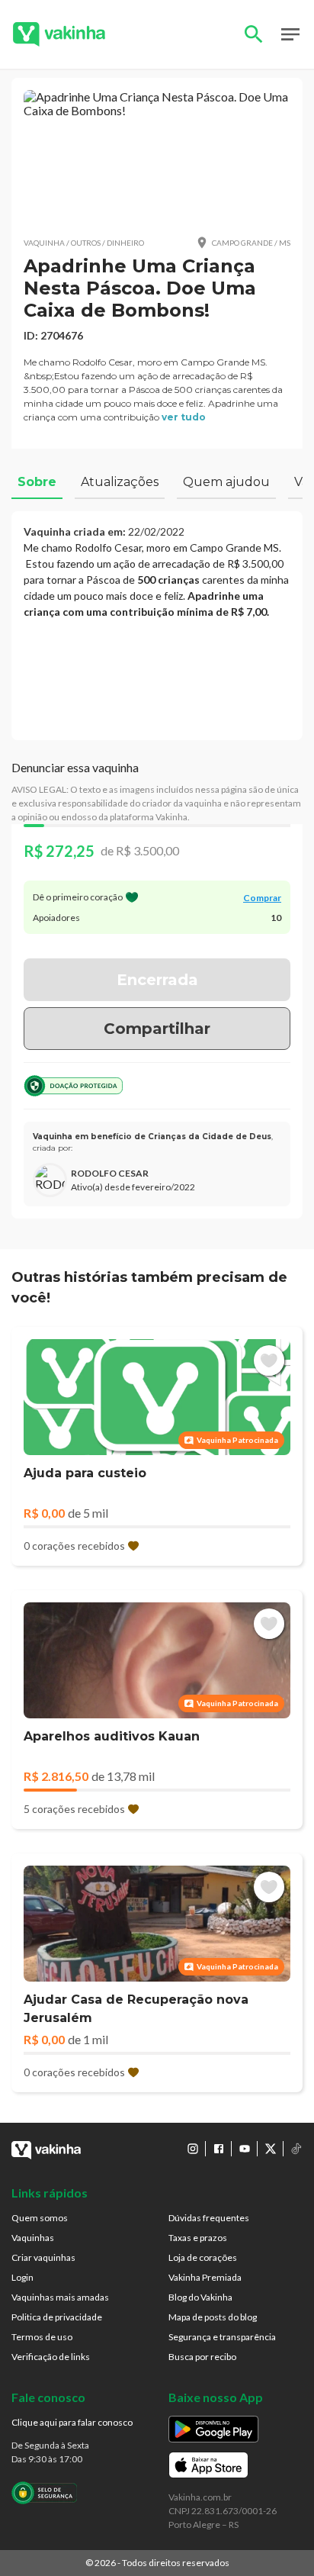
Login (22, 2277)
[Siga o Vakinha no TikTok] (296, 2149)
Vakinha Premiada (205, 2277)
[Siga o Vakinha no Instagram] (193, 2149)
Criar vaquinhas (43, 2257)
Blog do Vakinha (200, 2297)
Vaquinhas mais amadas (60, 2297)
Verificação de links (51, 2357)
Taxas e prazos (198, 2238)
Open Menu (290, 34)
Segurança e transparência (222, 2337)
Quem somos (40, 2218)
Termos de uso (42, 2337)
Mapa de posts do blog (213, 2317)
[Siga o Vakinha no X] (271, 2149)
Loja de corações (203, 2257)
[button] (157, 157)
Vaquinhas (33, 2238)
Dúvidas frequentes (209, 2218)
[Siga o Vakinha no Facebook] (219, 2149)
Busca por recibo (202, 2357)
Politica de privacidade (57, 2317)
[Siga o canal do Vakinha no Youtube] (245, 2149)
